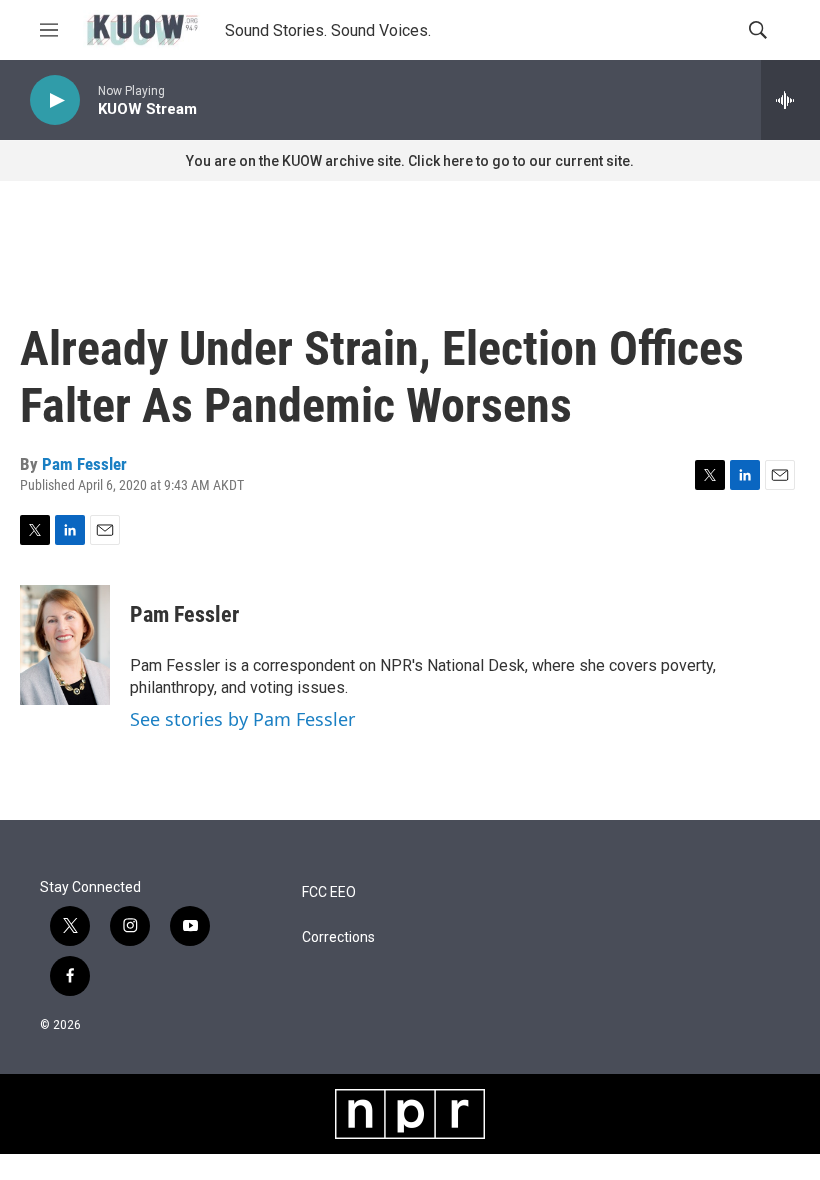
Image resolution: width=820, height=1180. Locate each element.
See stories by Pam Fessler (242, 719)
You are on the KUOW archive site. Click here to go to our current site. (410, 161)
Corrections (338, 937)
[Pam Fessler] (65, 645)
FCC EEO (329, 892)
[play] (55, 100)
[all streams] (790, 100)
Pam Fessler (84, 464)
